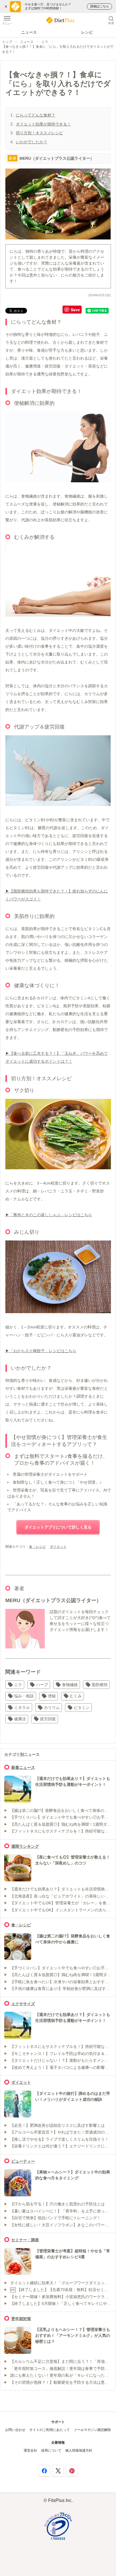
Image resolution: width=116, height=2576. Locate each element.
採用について (51, 2450)
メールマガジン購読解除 (92, 2430)
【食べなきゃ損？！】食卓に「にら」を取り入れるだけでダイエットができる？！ (58, 49)
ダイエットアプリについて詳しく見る (58, 1527)
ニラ (45, 42)
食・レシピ (37, 1547)
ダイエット (58, 1547)
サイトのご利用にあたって (50, 2430)
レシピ (87, 32)
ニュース (29, 32)
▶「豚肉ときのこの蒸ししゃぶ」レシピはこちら (49, 1215)
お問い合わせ (15, 2430)
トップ (7, 42)
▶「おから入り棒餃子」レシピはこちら (41, 1351)
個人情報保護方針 (79, 2450)
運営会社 (30, 2450)
